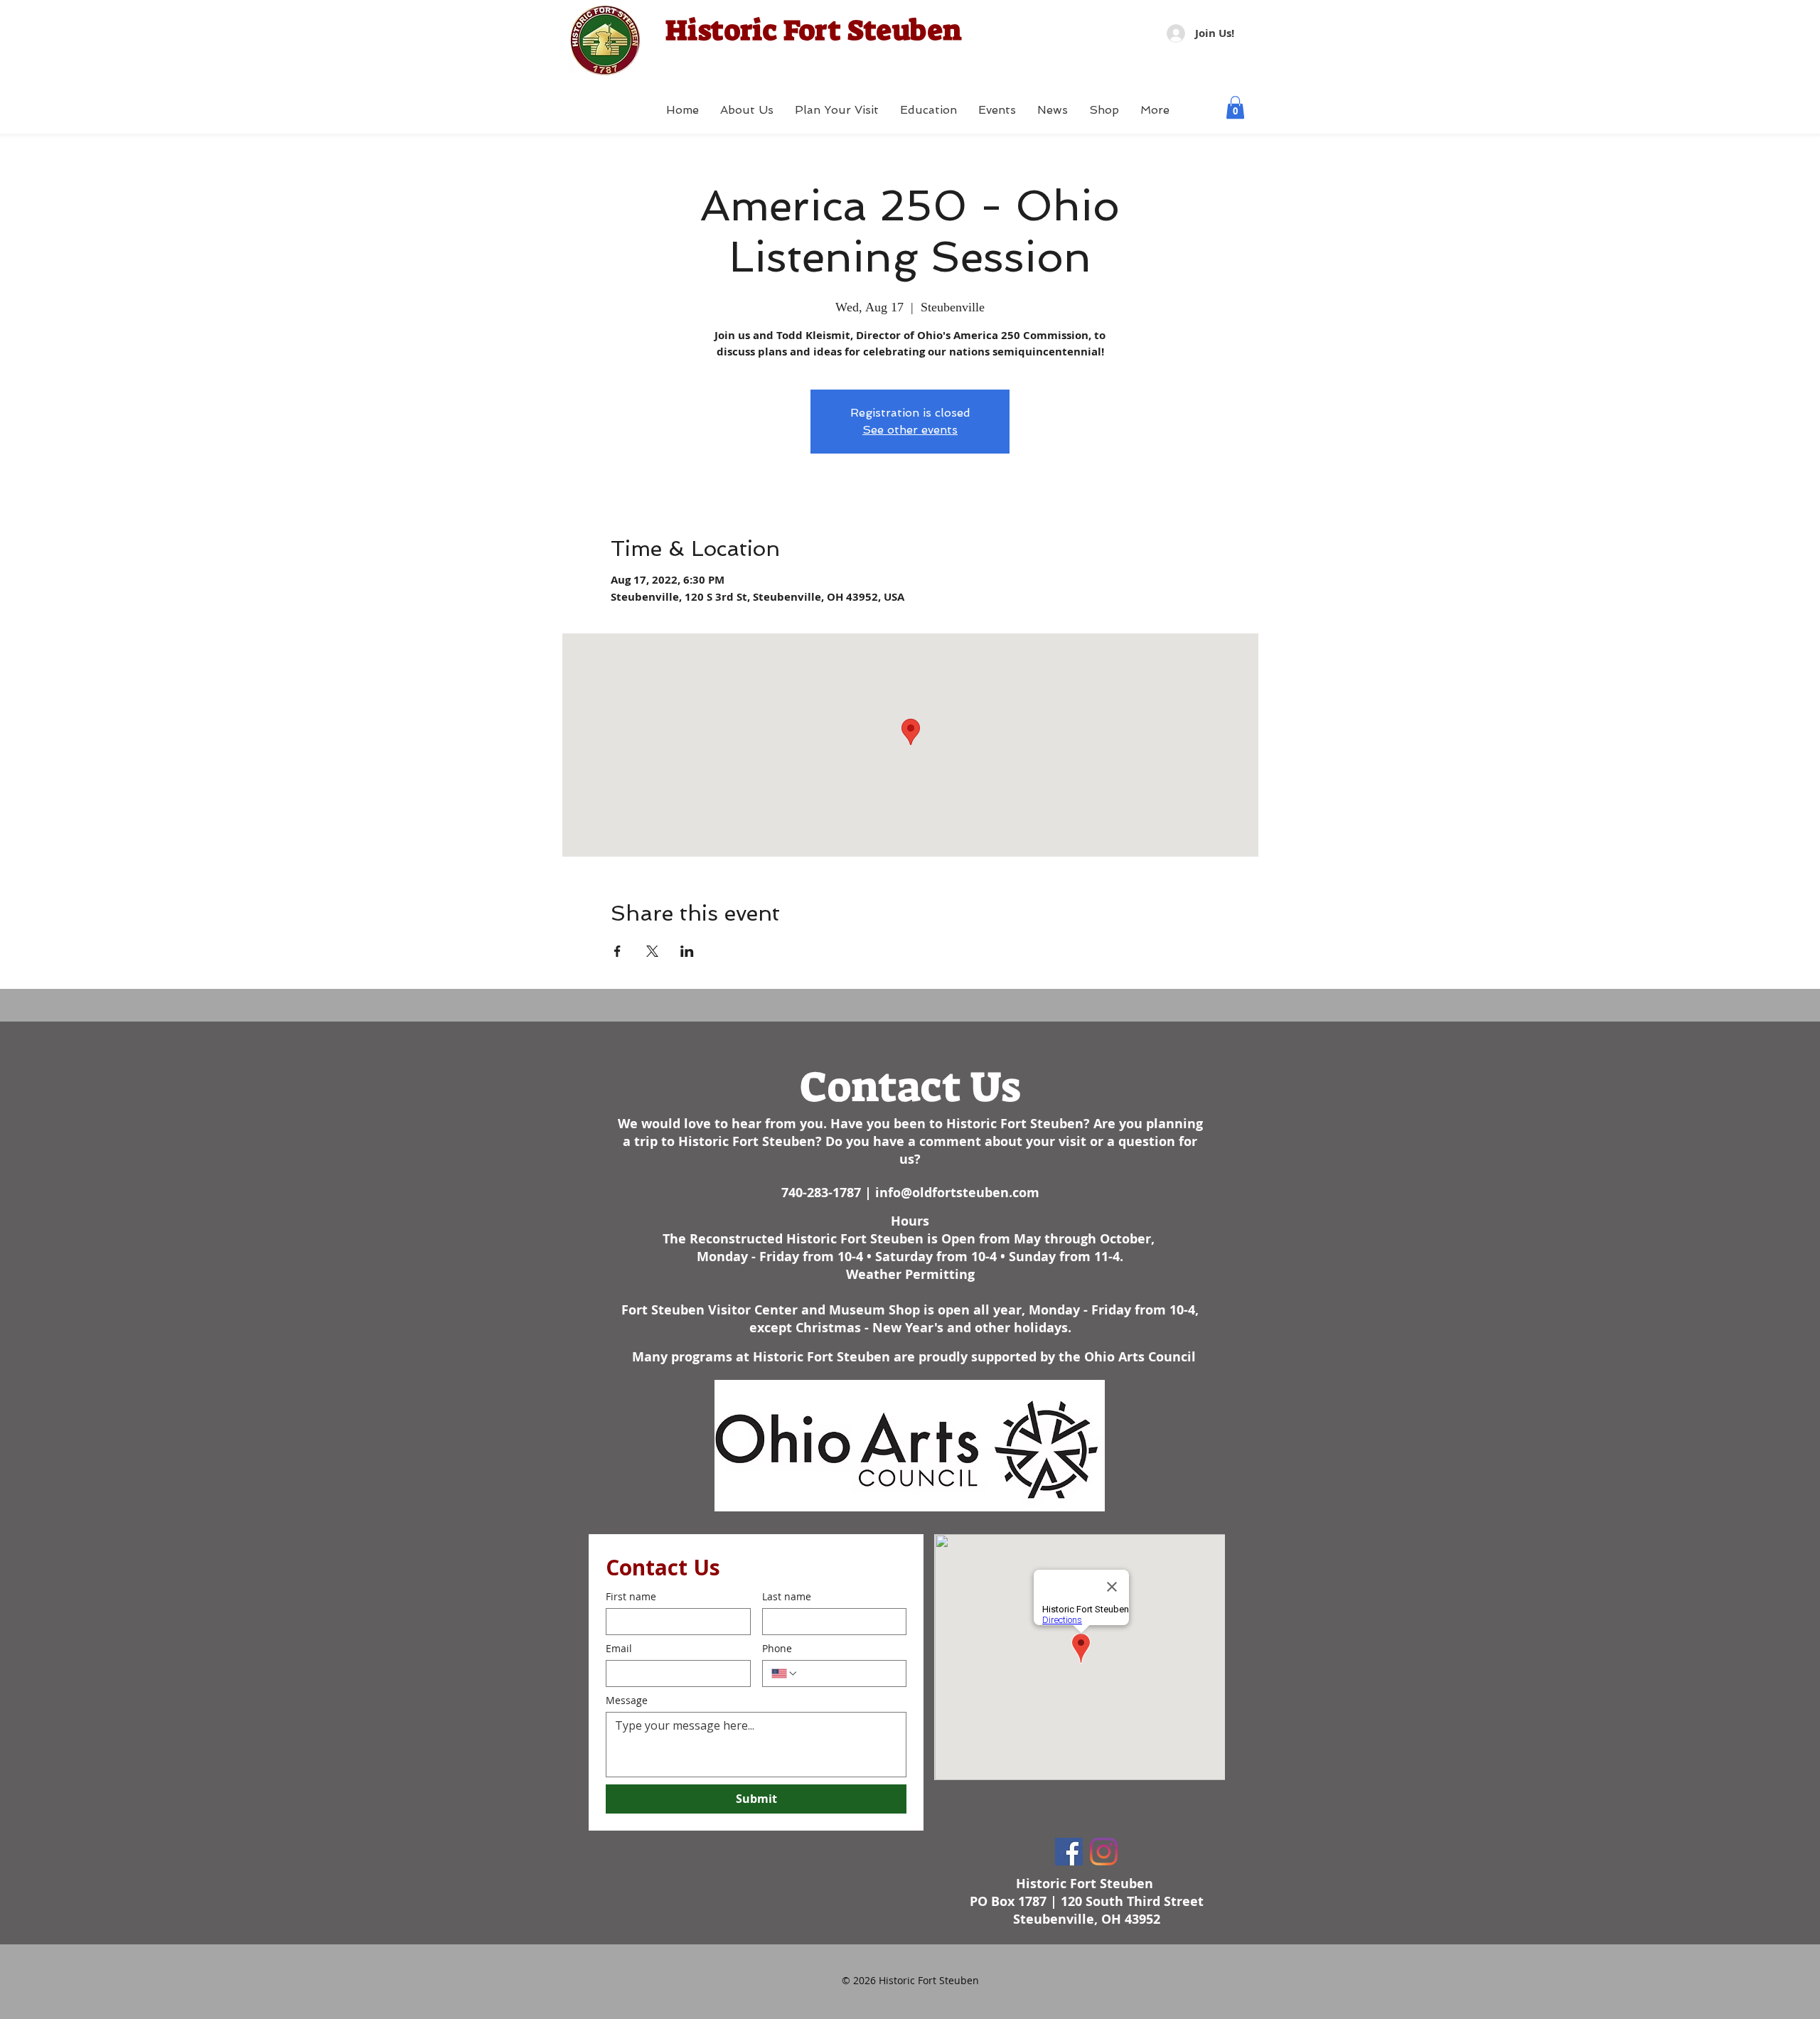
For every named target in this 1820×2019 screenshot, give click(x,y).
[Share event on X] (652, 951)
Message (627, 1700)
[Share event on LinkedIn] (687, 951)
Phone (777, 1648)
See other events (910, 430)
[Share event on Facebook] (617, 951)
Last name (787, 1596)
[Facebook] (1069, 1852)
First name (631, 1596)
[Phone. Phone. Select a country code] (785, 1673)
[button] (1235, 107)
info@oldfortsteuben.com (957, 1193)
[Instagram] (1104, 1852)
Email (619, 1648)
